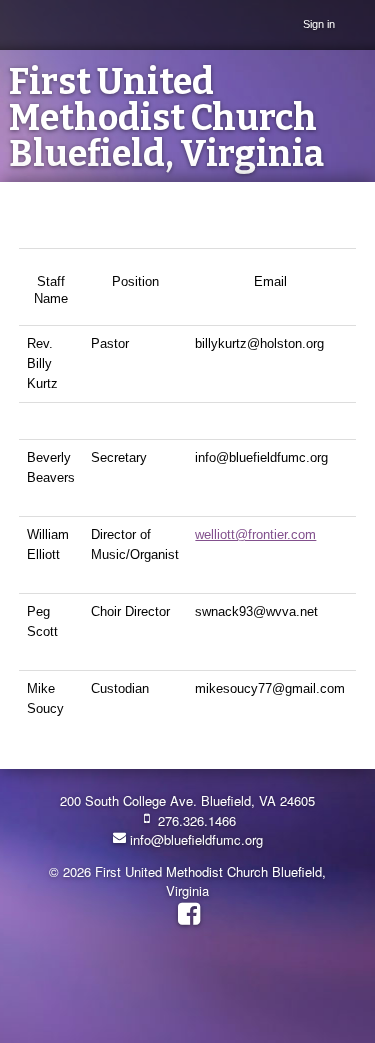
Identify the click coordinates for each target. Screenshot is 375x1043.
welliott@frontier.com (255, 534)
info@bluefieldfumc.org (194, 839)
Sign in (319, 24)
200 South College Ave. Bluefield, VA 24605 (187, 800)
